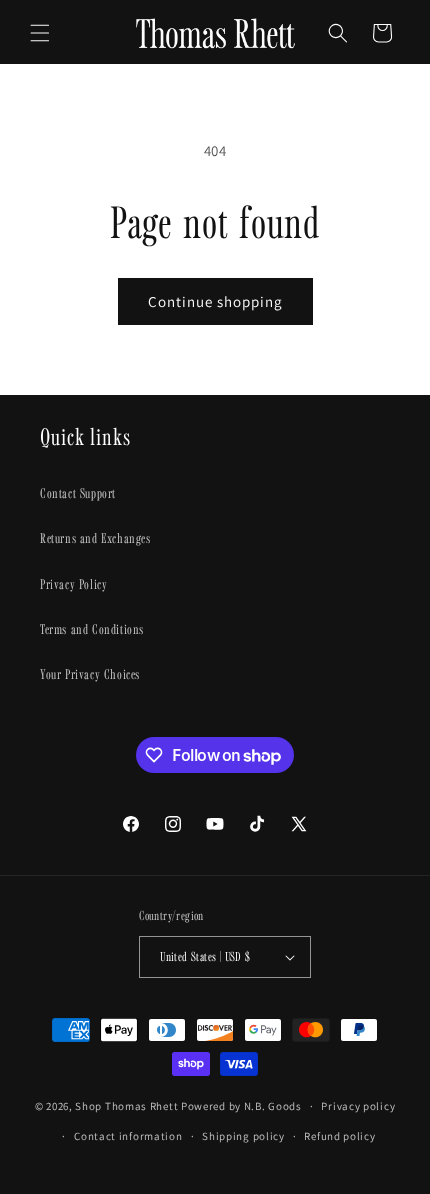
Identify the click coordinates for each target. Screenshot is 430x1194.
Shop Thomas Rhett (126, 1106)
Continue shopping (215, 301)
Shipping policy (243, 1136)
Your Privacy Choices (90, 674)
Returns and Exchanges (95, 538)
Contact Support (78, 493)
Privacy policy (358, 1106)
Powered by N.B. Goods (241, 1106)
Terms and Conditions (92, 629)
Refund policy (339, 1136)
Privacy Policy (73, 584)
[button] (40, 33)
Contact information (128, 1136)
